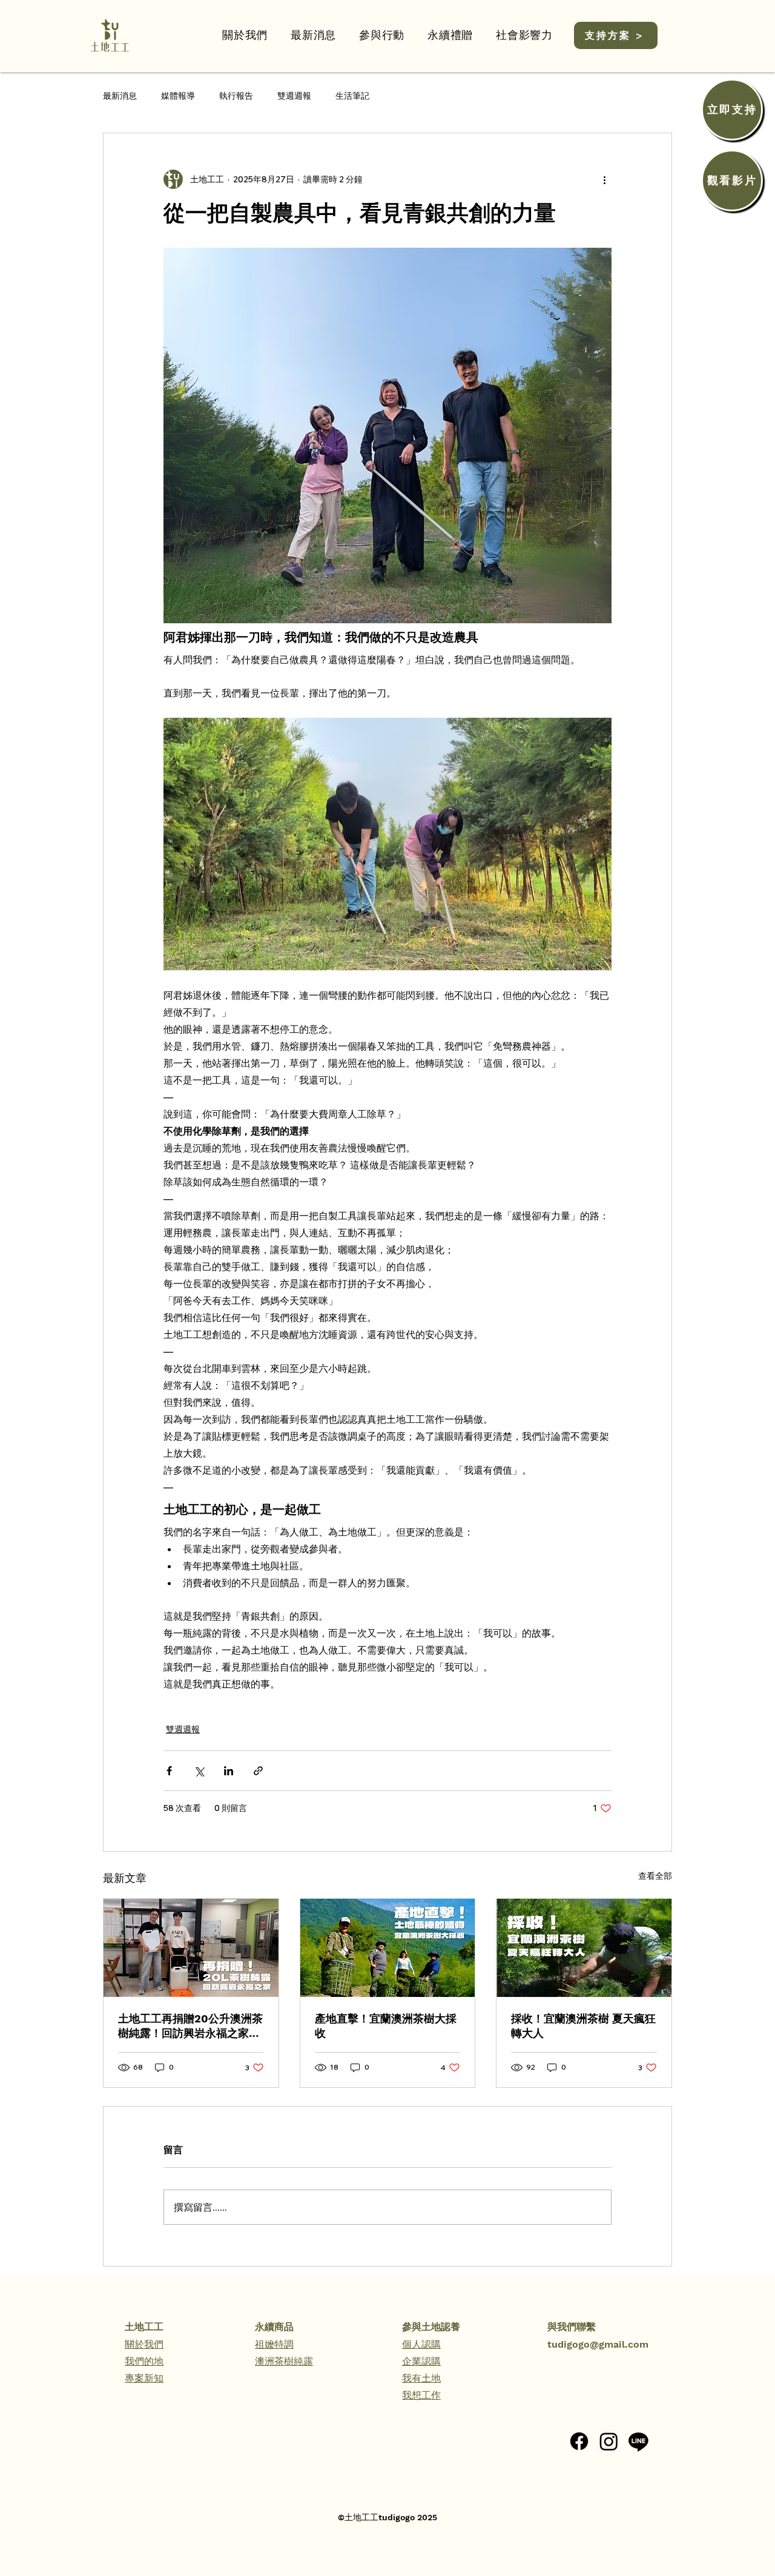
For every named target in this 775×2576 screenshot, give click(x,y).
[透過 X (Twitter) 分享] (199, 1771)
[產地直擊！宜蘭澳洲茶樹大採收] (388, 1948)
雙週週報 (294, 96)
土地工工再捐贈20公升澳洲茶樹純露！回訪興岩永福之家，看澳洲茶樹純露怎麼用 (190, 2026)
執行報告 (236, 96)
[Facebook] (579, 2441)
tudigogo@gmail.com (598, 2344)
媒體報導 (178, 96)
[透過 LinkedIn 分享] (229, 1771)
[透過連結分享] (258, 1771)
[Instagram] (609, 2441)
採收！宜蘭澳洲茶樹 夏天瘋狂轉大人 (583, 2026)
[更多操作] (604, 179)
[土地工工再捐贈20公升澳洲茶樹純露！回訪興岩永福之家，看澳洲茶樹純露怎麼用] (191, 1948)
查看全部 (655, 1876)
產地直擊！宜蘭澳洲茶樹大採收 (386, 2026)
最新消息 (120, 96)
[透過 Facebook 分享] (169, 1771)
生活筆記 (352, 96)
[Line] (638, 2441)
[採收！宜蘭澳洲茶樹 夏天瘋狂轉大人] (584, 1948)
